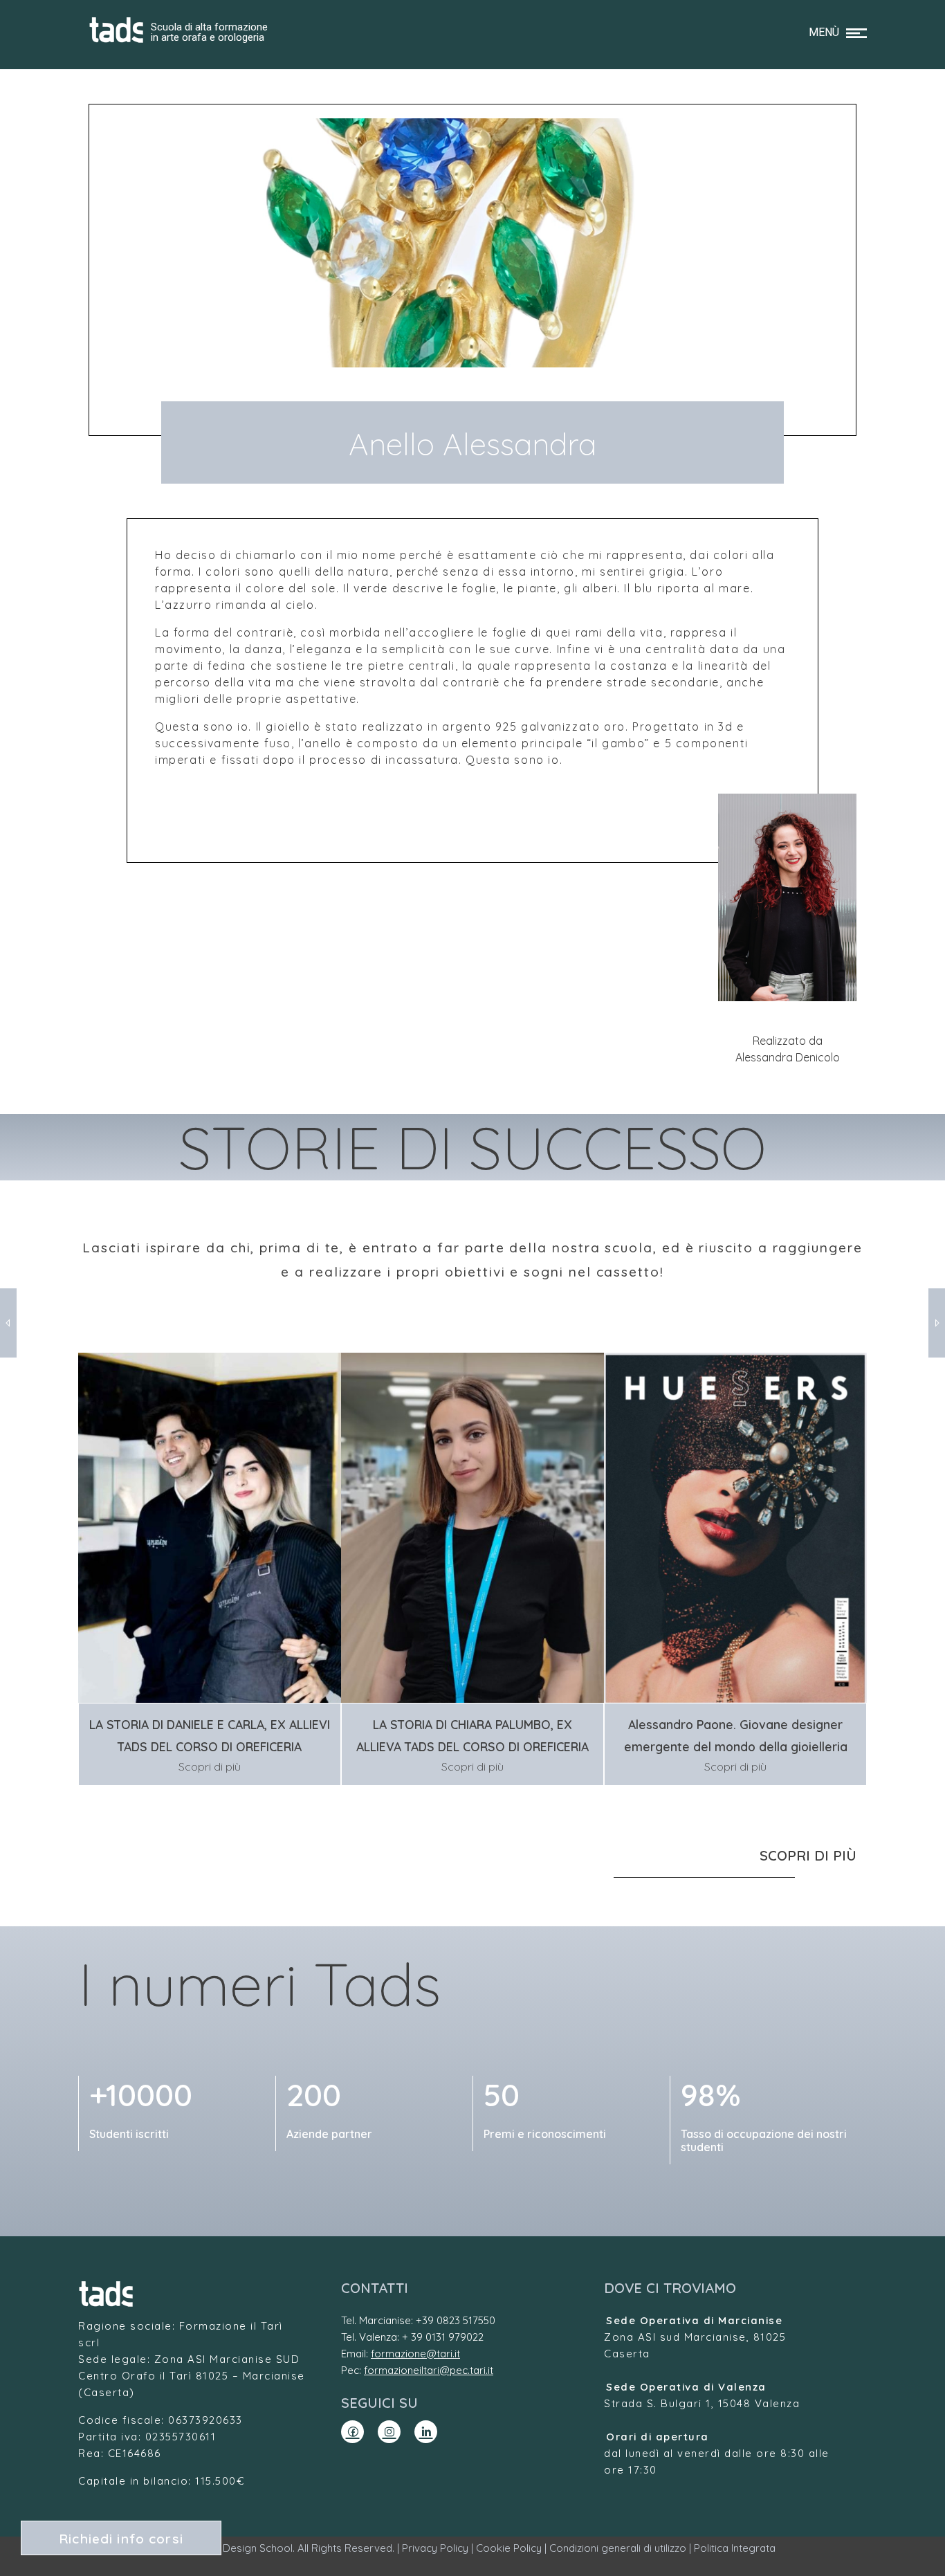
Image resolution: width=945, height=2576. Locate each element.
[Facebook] (352, 2432)
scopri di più (808, 1855)
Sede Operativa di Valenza (686, 2387)
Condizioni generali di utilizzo (618, 2548)
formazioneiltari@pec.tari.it (429, 2370)
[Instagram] (389, 2432)
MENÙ (824, 32)
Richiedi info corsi (121, 2539)
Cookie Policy (509, 2548)
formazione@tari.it (415, 2354)
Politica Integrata (735, 2548)
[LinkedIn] (426, 2432)
